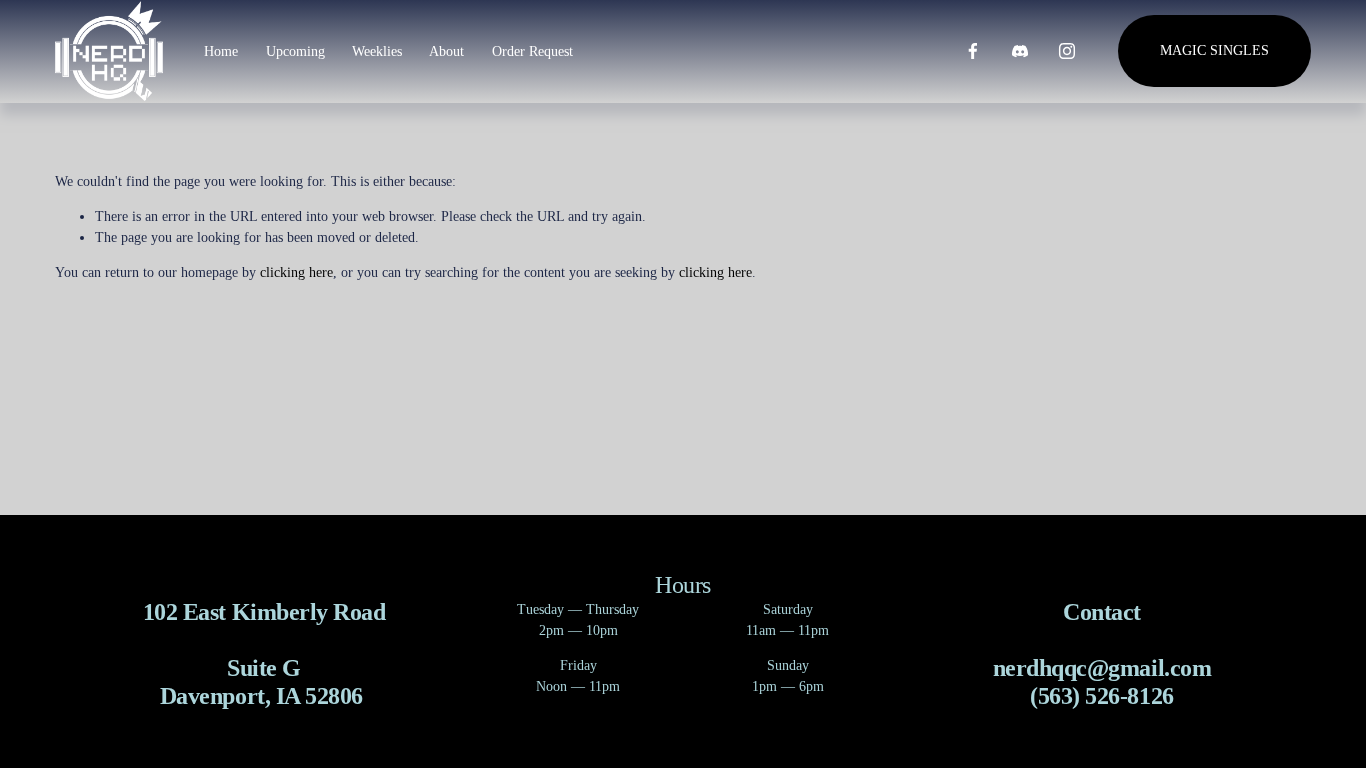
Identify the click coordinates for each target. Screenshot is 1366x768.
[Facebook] (973, 51)
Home (221, 51)
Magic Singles (1214, 50)
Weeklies (377, 51)
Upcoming (295, 51)
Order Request (532, 51)
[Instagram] (1067, 51)
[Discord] (1020, 51)
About (446, 51)
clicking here (296, 272)
